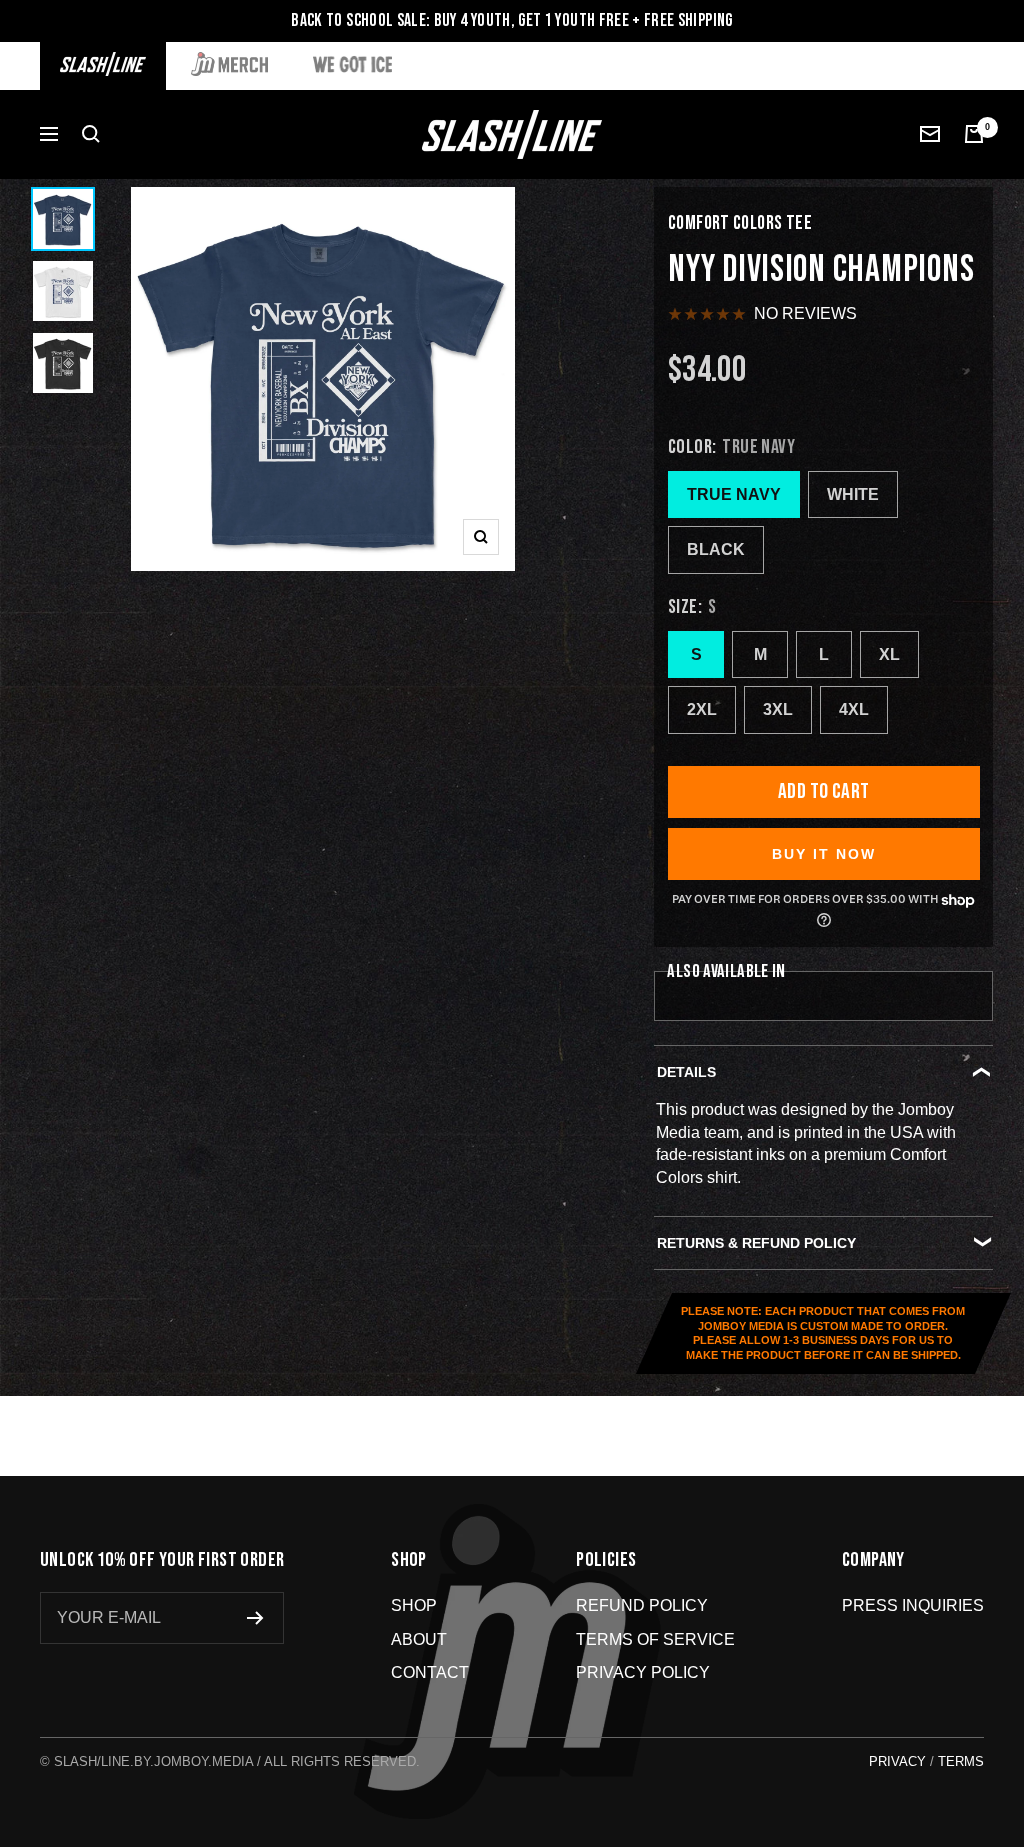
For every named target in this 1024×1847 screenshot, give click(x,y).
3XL (778, 709)
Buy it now (824, 854)
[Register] (255, 1618)
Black (716, 549)
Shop (414, 1605)
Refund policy (642, 1605)
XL (889, 654)
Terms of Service (655, 1639)
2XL (702, 709)
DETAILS (686, 1072)
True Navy (734, 494)
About (419, 1639)
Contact (430, 1672)
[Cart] (974, 134)
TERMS (961, 1761)
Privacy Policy (643, 1672)
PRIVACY (897, 1761)
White (853, 494)
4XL (854, 709)
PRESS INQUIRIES (913, 1605)
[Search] (91, 134)
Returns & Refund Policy (756, 1243)
